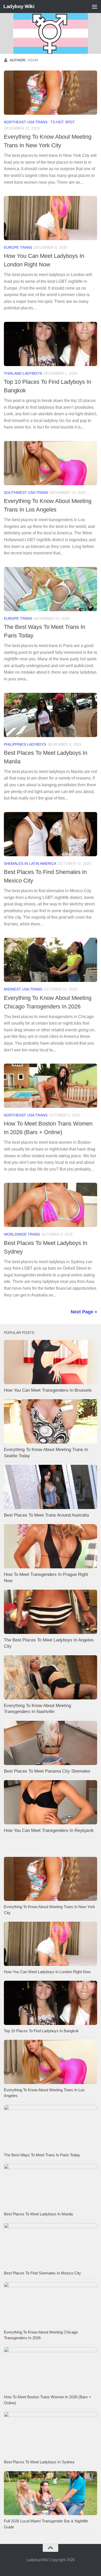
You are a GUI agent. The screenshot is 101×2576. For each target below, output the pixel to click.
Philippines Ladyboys (25, 744)
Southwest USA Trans (26, 493)
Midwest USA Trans (23, 989)
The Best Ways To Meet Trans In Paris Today (42, 2155)
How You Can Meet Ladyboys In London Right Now (47, 1972)
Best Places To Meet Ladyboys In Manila (38, 2214)
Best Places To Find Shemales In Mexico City (42, 2273)
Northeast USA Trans (26, 122)
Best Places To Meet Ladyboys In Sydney (39, 2462)
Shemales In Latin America (30, 864)
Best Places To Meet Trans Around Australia (46, 1515)
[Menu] (95, 7)
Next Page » (84, 1312)
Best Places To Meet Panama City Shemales (47, 1771)
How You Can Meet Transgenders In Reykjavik (49, 1830)
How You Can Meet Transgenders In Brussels (48, 1390)
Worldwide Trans (22, 1234)
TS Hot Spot (63, 122)
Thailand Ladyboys (23, 373)
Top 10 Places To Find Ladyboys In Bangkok (41, 2031)
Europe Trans (18, 247)
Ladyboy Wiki (19, 6)
